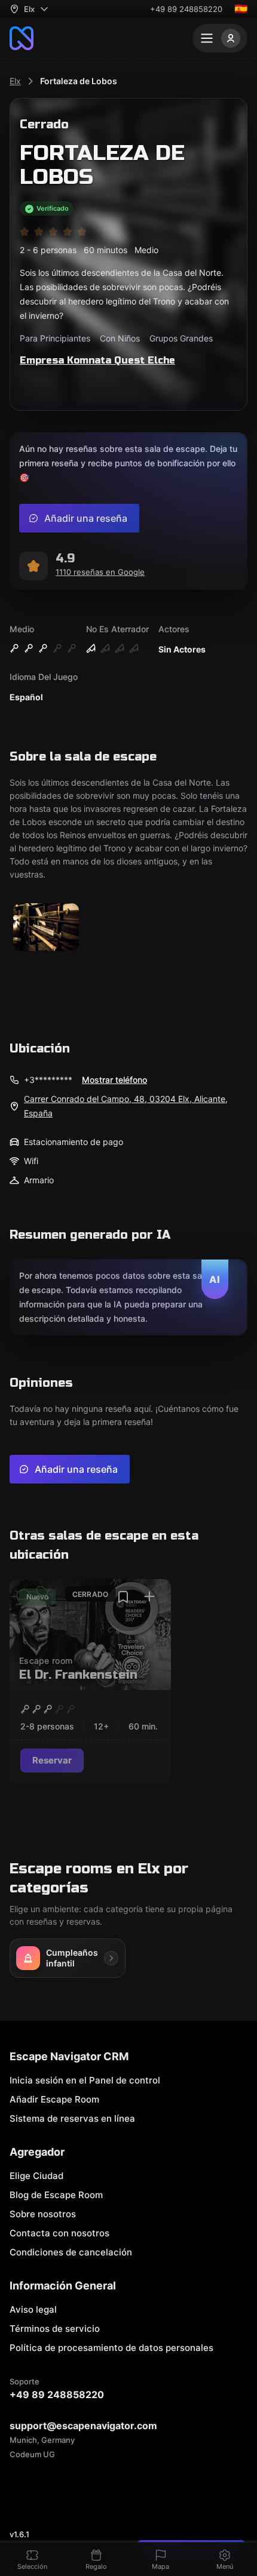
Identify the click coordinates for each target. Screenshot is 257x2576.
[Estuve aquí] (149, 1597)
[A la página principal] (22, 38)
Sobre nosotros (43, 2214)
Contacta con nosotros (59, 2233)
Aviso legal (33, 2309)
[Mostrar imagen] (46, 928)
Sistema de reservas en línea (72, 2118)
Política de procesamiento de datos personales (111, 2348)
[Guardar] (123, 1597)
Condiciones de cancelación (71, 2252)
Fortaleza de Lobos (79, 81)
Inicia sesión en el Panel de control (85, 2080)
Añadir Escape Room (54, 2099)
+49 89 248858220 (186, 9)
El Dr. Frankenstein (78, 1675)
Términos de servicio (55, 2329)
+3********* (48, 1080)
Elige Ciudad (36, 2176)
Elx (15, 81)
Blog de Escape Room (56, 2195)
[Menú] (220, 38)
